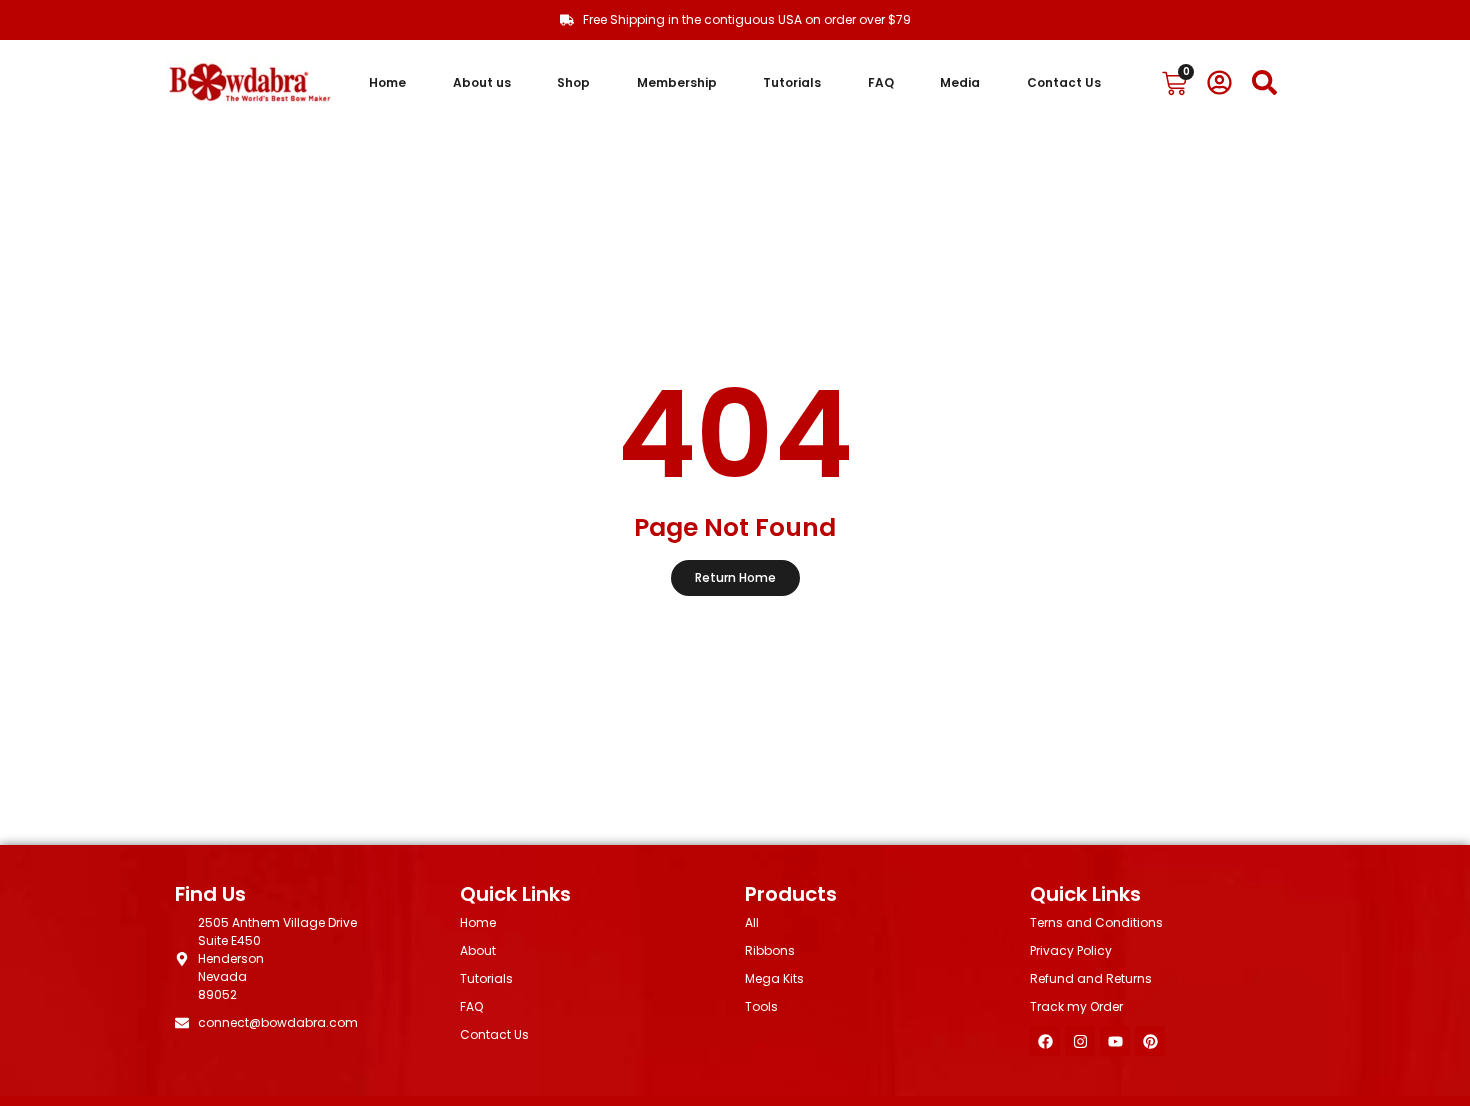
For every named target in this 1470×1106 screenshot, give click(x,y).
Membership (677, 82)
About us (482, 82)
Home (387, 82)
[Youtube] (1115, 1041)
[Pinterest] (1150, 1041)
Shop (573, 82)
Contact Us (1064, 82)
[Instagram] (1080, 1041)
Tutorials (792, 82)
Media (960, 82)
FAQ (881, 82)
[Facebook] (1045, 1041)
